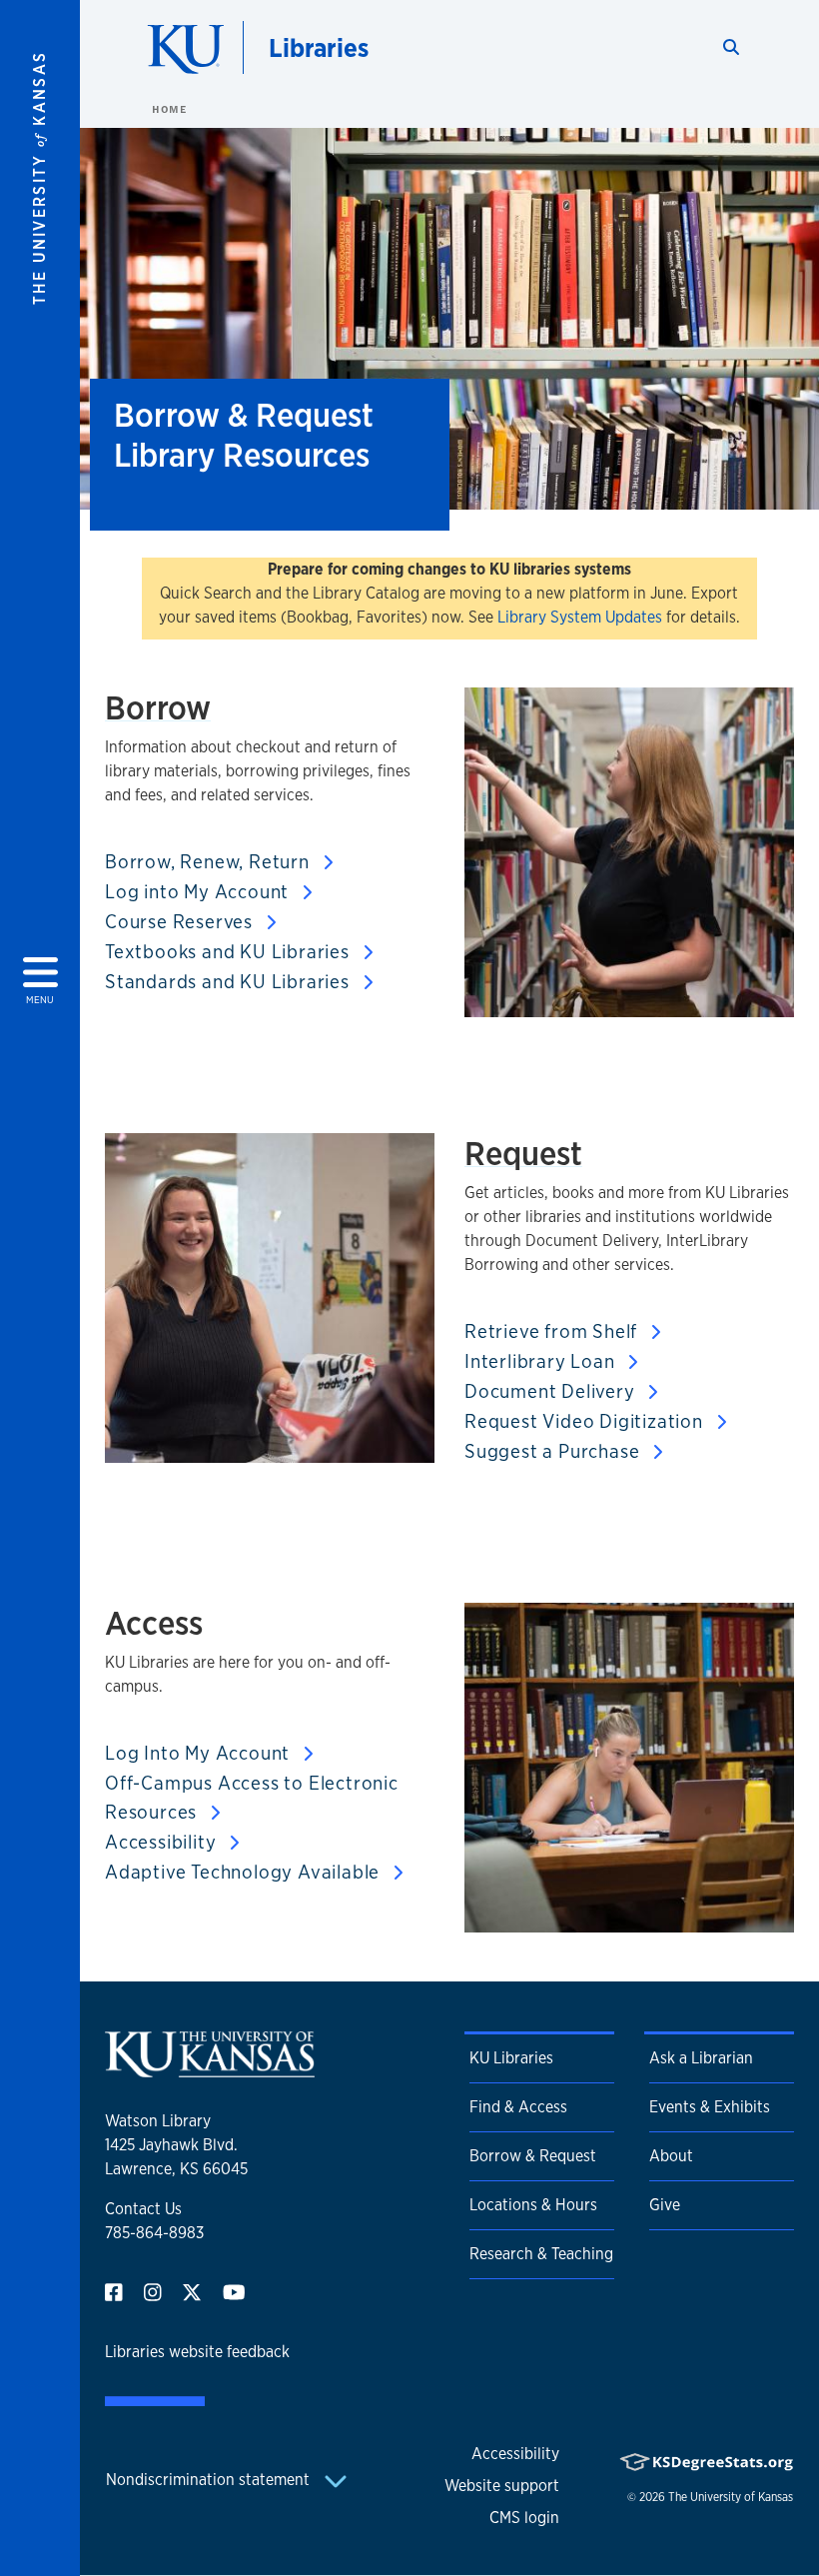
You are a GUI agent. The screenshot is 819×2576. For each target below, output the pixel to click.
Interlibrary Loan (542, 1361)
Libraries (319, 47)
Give (665, 2205)
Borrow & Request (533, 2156)
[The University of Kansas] (210, 2069)
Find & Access (518, 2107)
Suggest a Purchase (554, 1451)
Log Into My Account (200, 1753)
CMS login (524, 2518)
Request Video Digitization (586, 1421)
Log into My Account (199, 891)
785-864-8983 (154, 2233)
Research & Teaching (541, 2254)
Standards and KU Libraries (230, 981)
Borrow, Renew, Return (210, 861)
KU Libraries (511, 2058)
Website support (502, 2486)
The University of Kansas (731, 2497)
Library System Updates (580, 617)
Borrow (158, 707)
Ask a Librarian (701, 2058)
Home (169, 109)
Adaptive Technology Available (245, 1872)
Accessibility (163, 1842)
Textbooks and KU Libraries (230, 951)
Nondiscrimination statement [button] (210, 2480)
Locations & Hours (533, 2205)
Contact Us (143, 2209)
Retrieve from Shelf (553, 1331)
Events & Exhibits (710, 2107)
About (671, 2156)
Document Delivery (552, 1391)
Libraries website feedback (197, 2352)
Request (523, 1153)
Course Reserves (181, 921)
